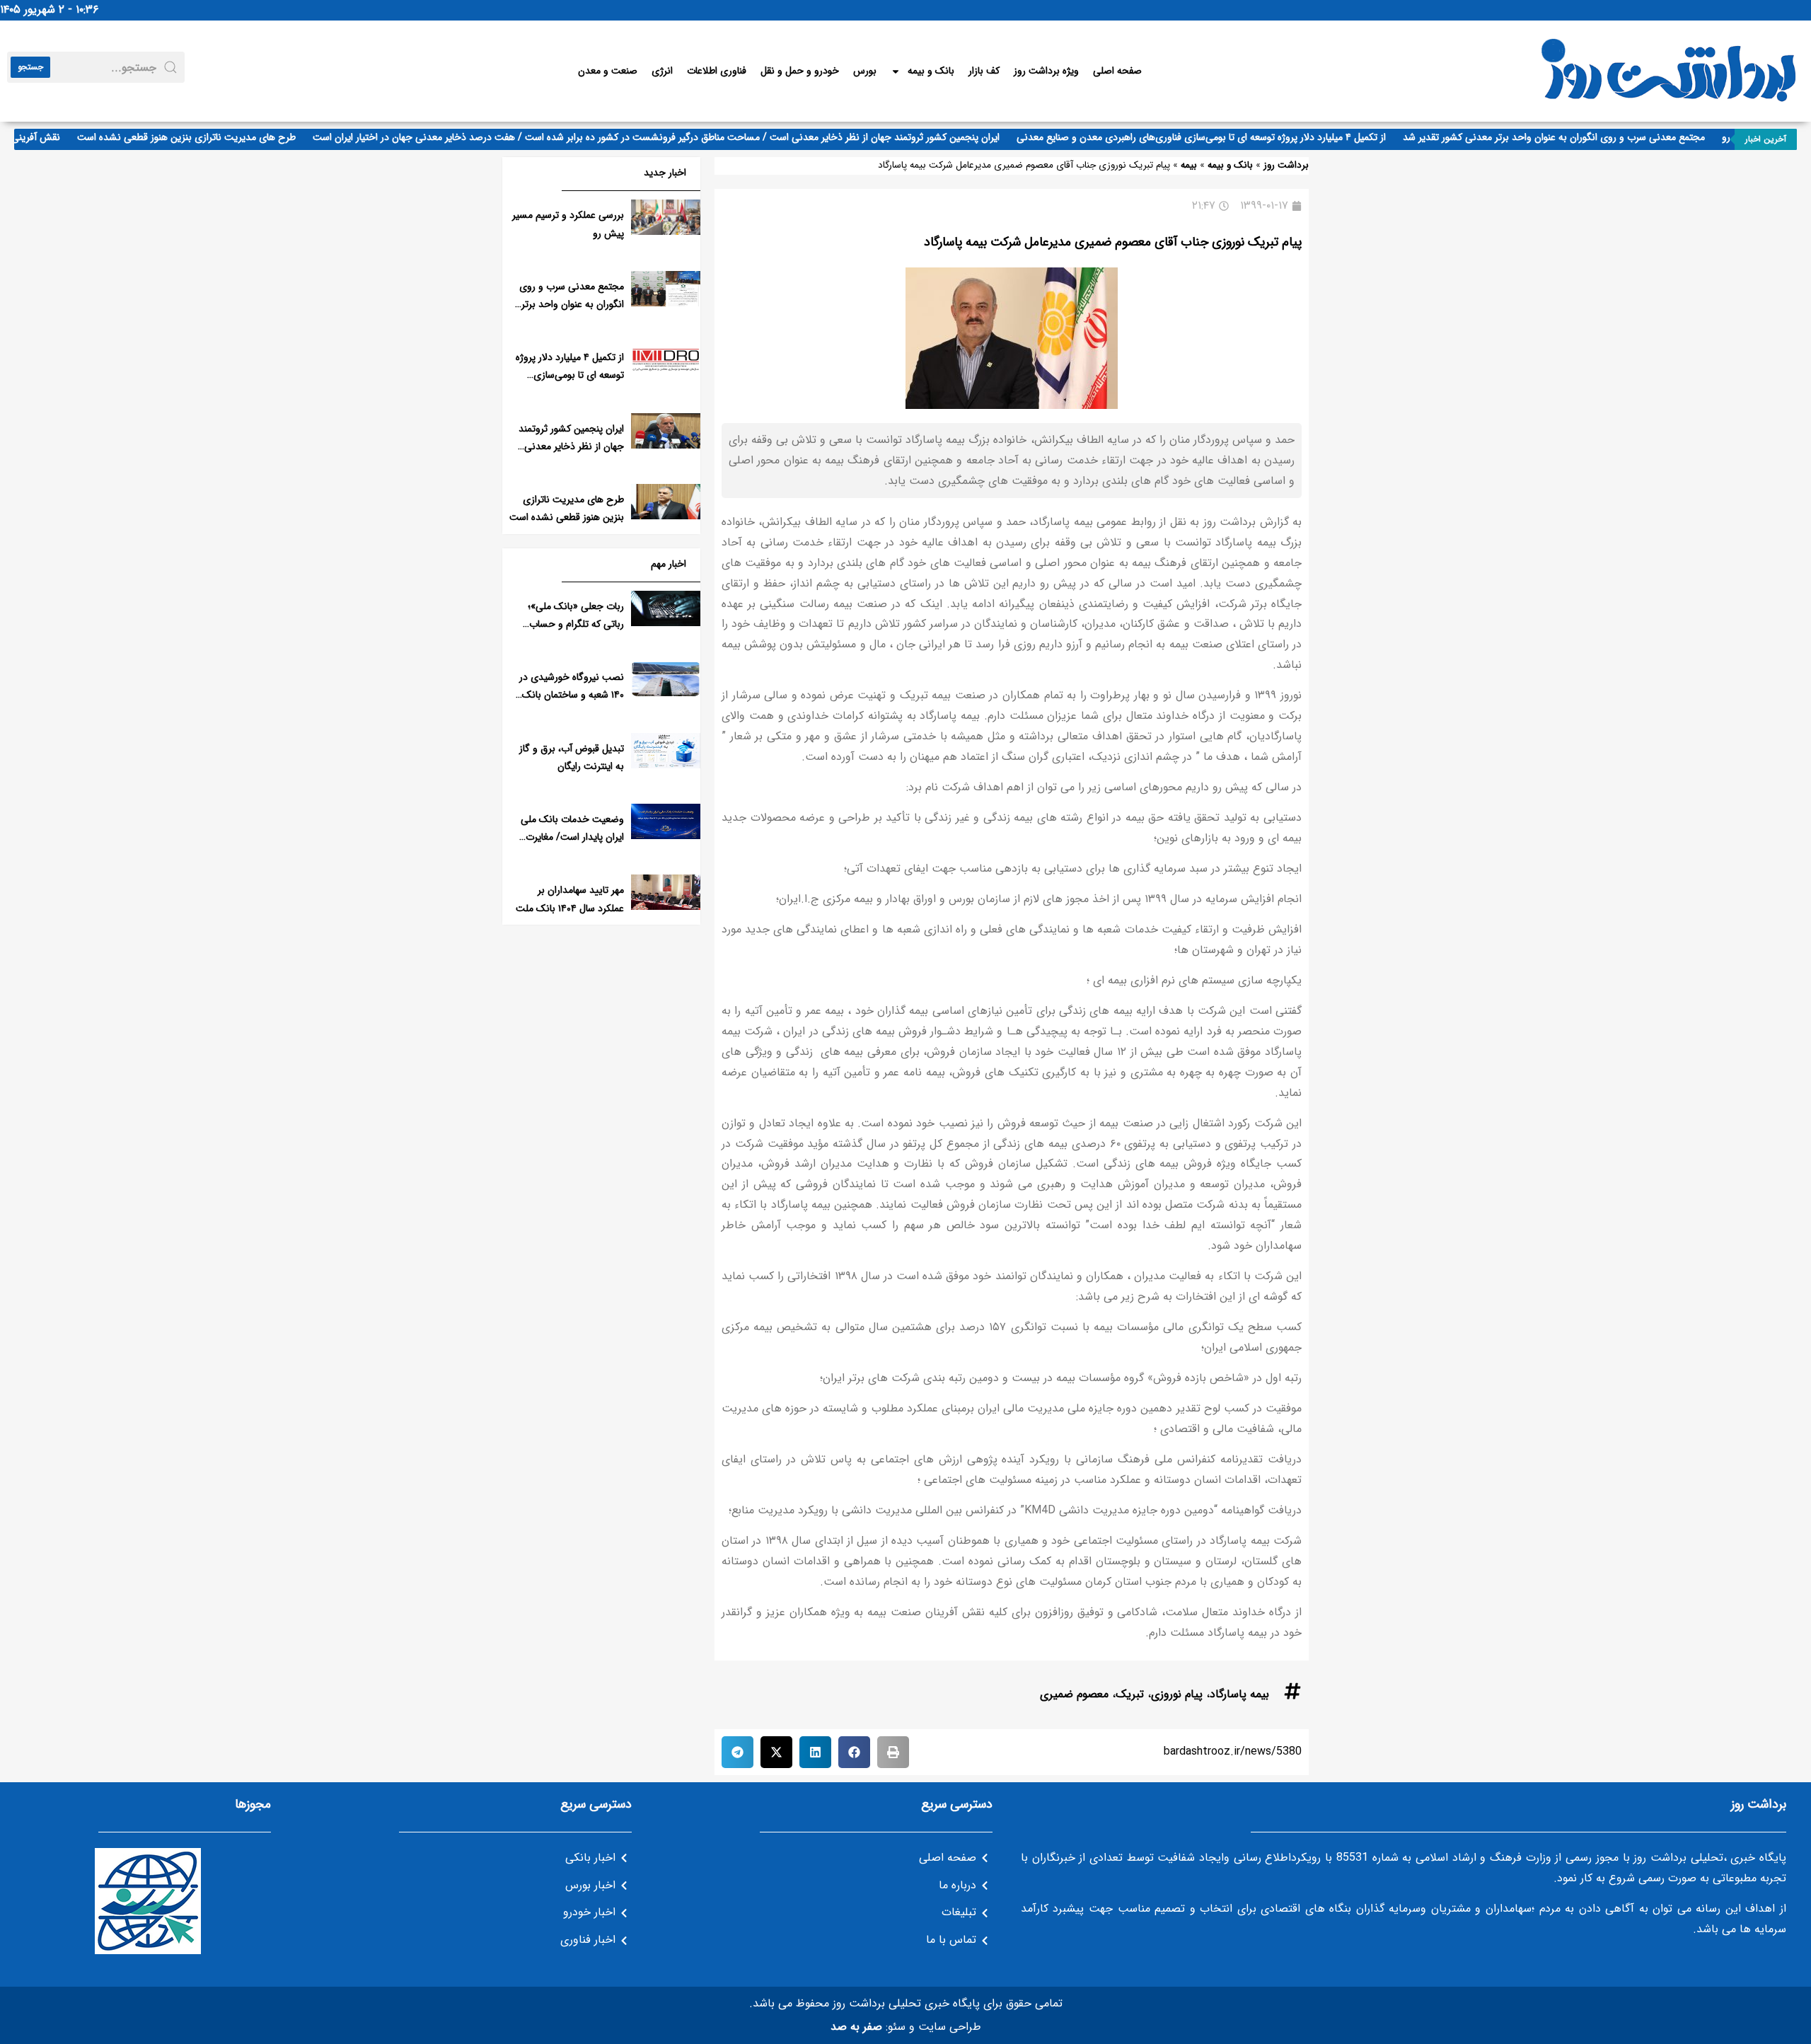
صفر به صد (856, 2027)
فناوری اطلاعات (717, 71)
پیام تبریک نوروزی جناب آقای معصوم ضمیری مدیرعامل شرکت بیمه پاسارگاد (1113, 242)
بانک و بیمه (931, 71)
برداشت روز (1286, 165)
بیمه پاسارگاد (1239, 1694)
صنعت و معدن (608, 71)
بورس (865, 71)
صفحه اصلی (1117, 71)
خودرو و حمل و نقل (800, 71)
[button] (893, 1752)
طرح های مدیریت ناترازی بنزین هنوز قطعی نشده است (216, 137)
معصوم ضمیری (1074, 1694)
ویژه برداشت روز (1046, 71)
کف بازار (984, 71)
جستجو (30, 67)
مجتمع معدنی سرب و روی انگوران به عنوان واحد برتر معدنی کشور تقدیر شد (1584, 137)
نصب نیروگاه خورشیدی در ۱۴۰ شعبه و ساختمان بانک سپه (572, 695)
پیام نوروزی (1177, 1694)
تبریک (1130, 1694)
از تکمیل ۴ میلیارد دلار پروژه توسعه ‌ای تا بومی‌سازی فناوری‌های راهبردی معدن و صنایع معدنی (1231, 137)
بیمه (1189, 165)
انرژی (662, 71)
